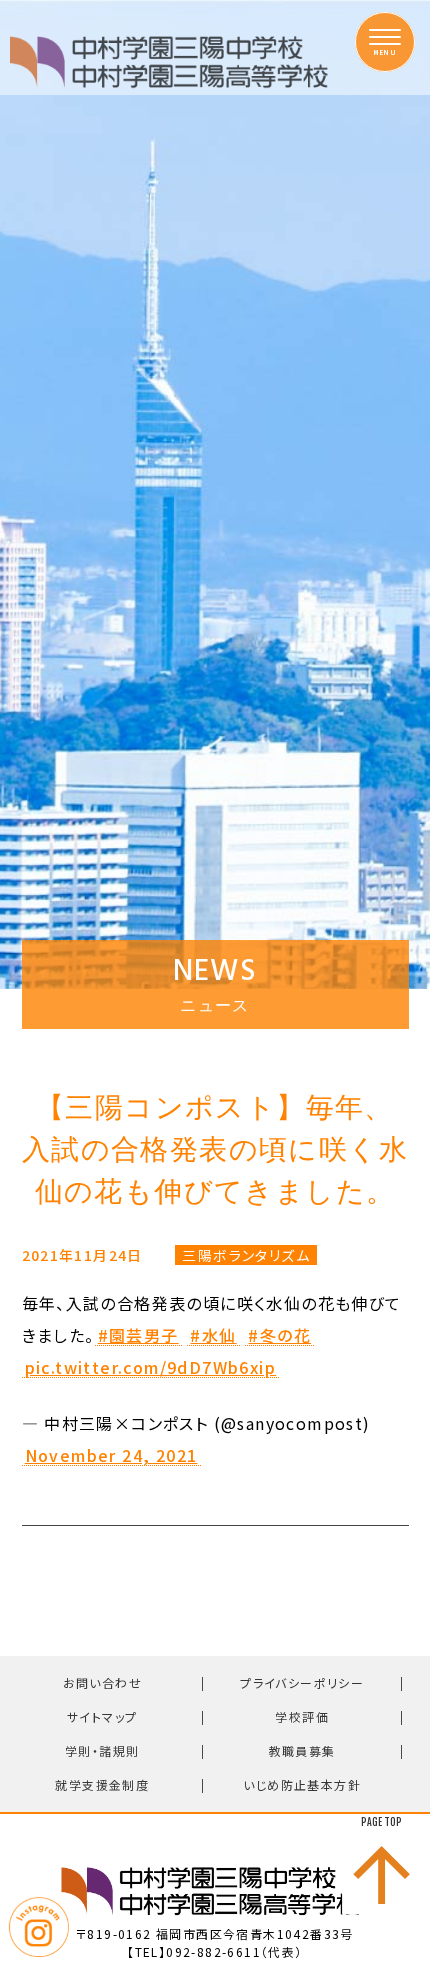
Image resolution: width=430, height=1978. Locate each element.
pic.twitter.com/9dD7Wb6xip (150, 1368)
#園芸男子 (138, 1336)
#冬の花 (279, 1336)
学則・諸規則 (102, 1750)
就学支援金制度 (102, 1784)
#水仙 (213, 1336)
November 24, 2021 (111, 1456)
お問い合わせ (102, 1682)
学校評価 (302, 1716)
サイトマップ (102, 1716)
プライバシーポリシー (302, 1682)
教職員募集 (302, 1750)
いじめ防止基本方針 (302, 1784)
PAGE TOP (381, 1822)
